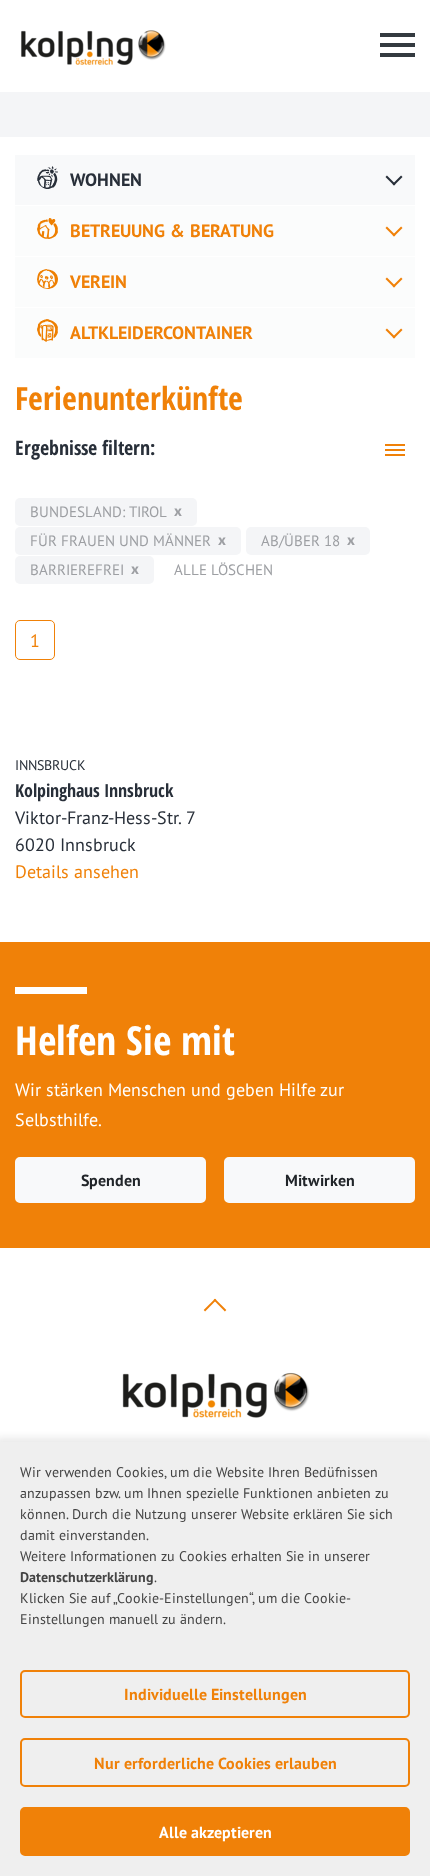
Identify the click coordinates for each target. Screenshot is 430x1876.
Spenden (111, 1180)
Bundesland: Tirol (98, 511)
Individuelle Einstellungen (215, 1694)
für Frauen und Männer (120, 540)
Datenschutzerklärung (87, 1577)
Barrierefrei (77, 569)
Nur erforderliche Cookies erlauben (215, 1763)
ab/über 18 (300, 540)
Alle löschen (223, 569)
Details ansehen (77, 871)
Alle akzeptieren (215, 1832)
